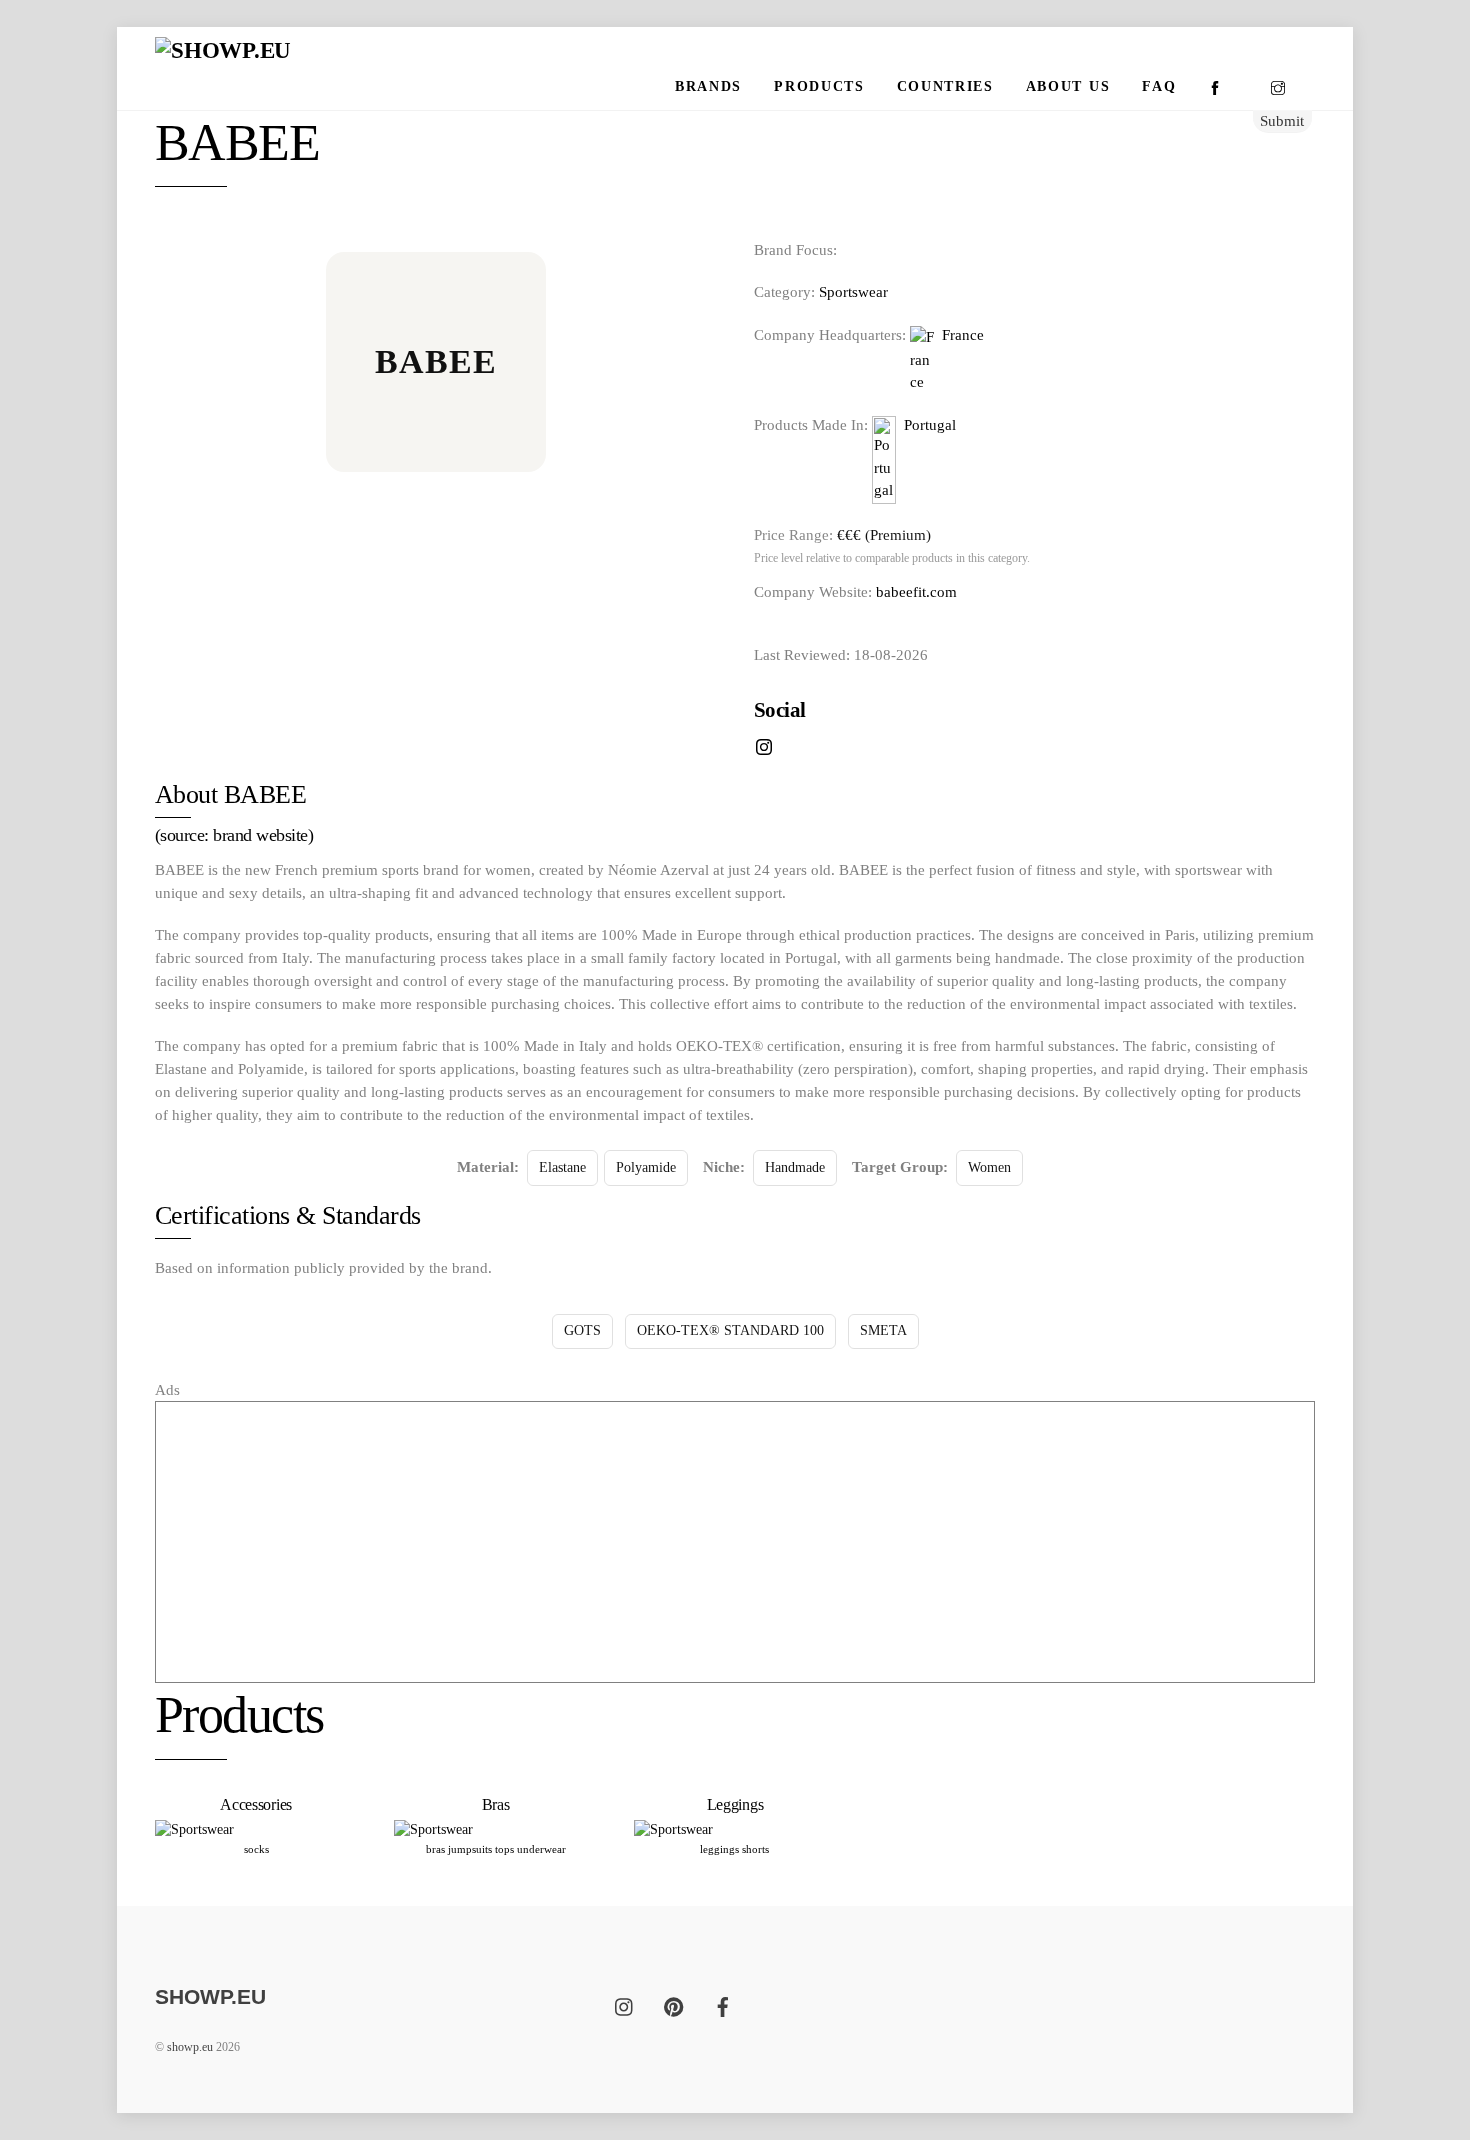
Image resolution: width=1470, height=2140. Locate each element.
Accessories (256, 1804)
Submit (1282, 120)
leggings (719, 1849)
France (959, 334)
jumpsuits (470, 1849)
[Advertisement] (735, 1542)
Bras (496, 1804)
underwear (541, 1849)
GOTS (582, 1330)
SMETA (883, 1330)
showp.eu (190, 2047)
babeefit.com (916, 591)
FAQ (1159, 86)
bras (435, 1849)
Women (989, 1167)
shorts (755, 1849)
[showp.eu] (223, 50)
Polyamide (646, 1167)
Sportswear (853, 291)
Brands (708, 86)
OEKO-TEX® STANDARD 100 (730, 1330)
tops (504, 1849)
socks (256, 1849)
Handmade (795, 1167)
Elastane (562, 1167)
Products (819, 86)
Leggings (735, 1804)
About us (1068, 86)
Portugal (926, 424)
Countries (945, 86)
